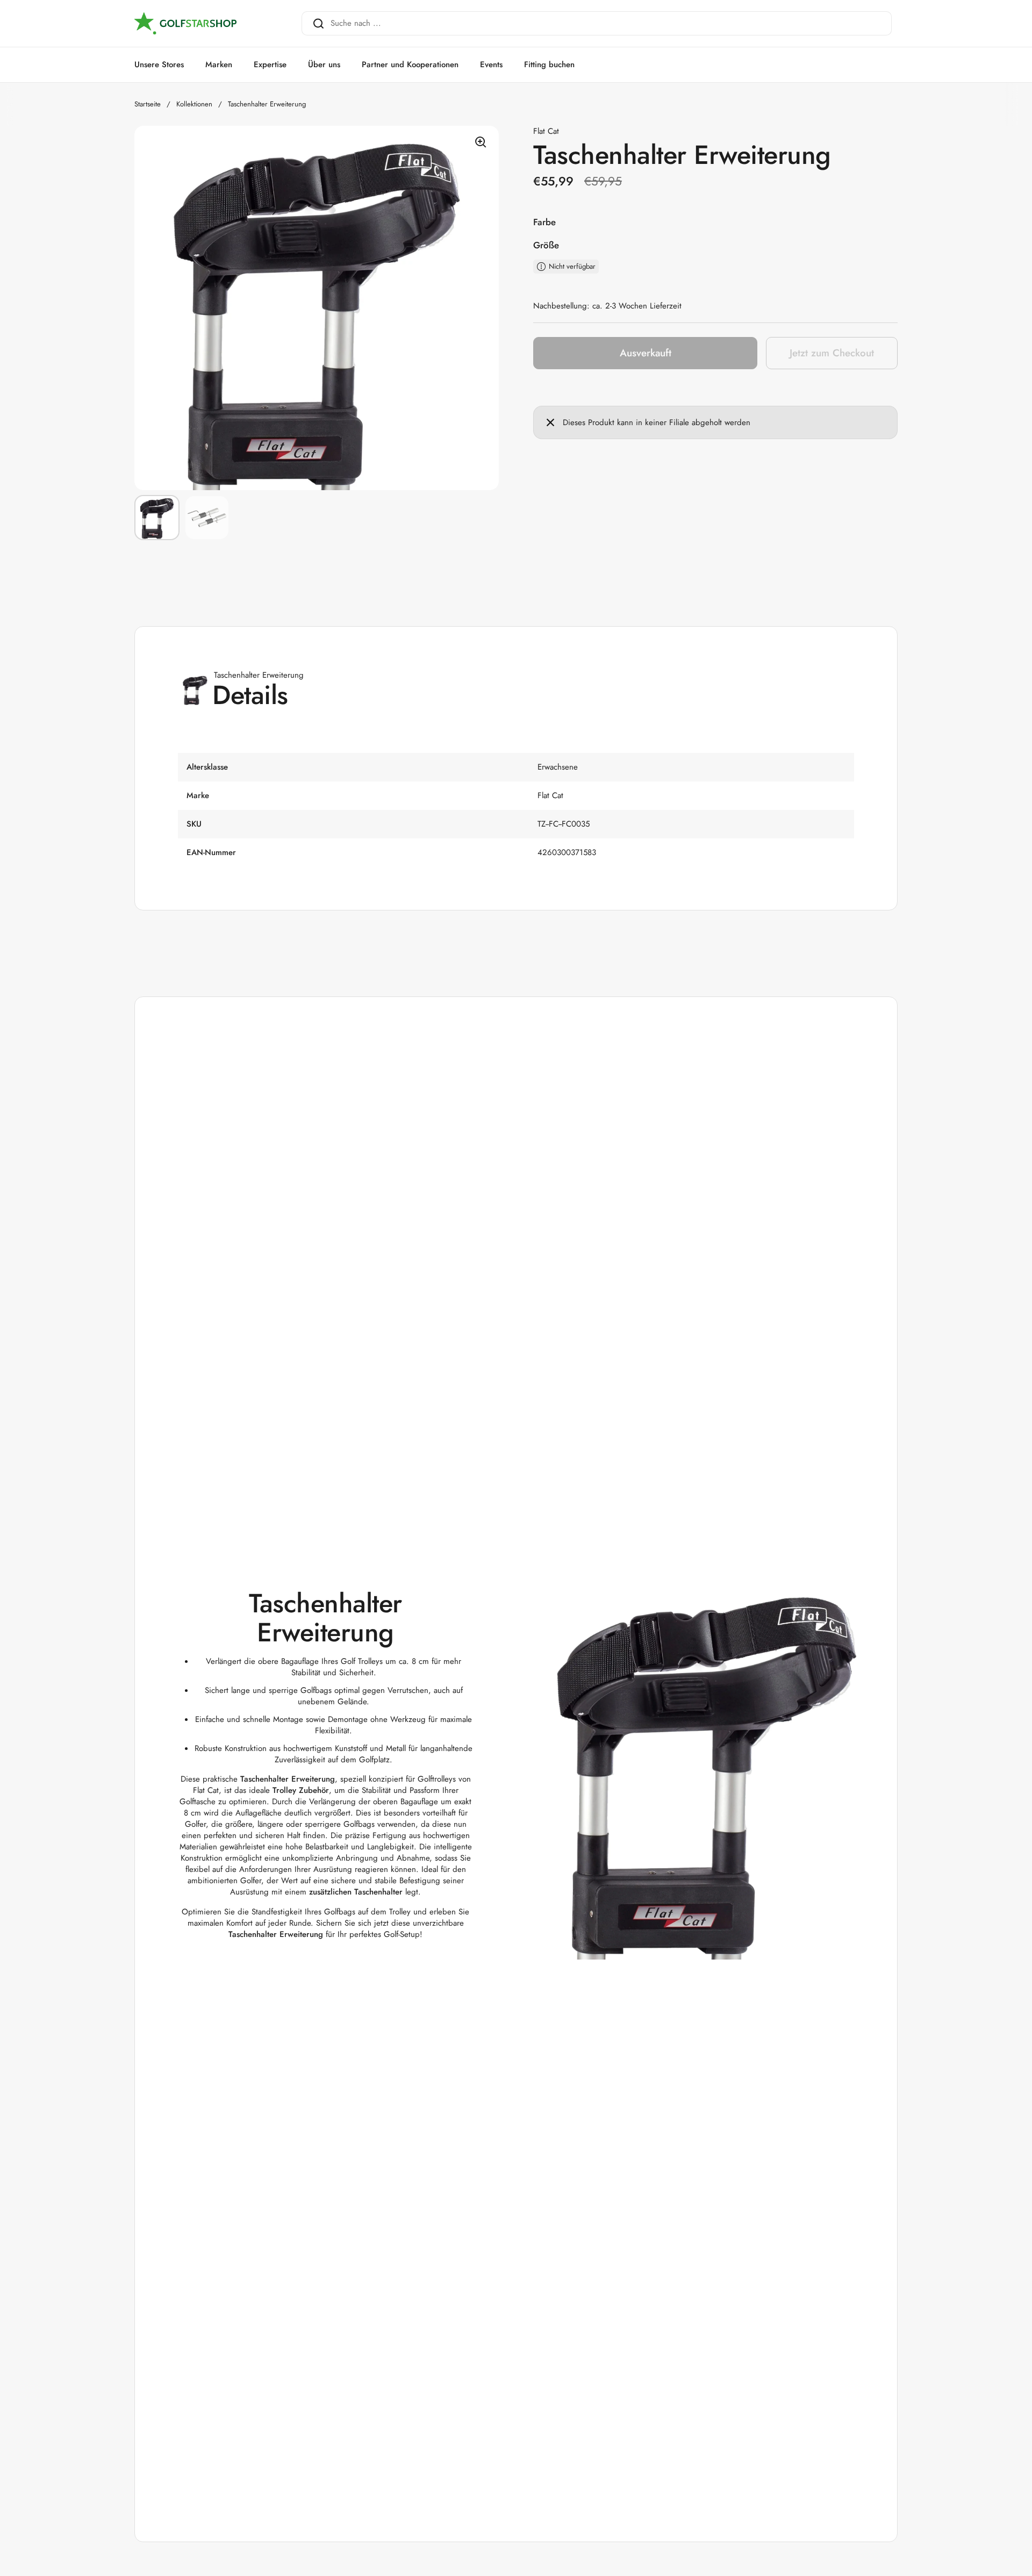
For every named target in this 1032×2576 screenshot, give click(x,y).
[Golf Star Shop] (185, 24)
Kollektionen (194, 104)
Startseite (148, 104)
